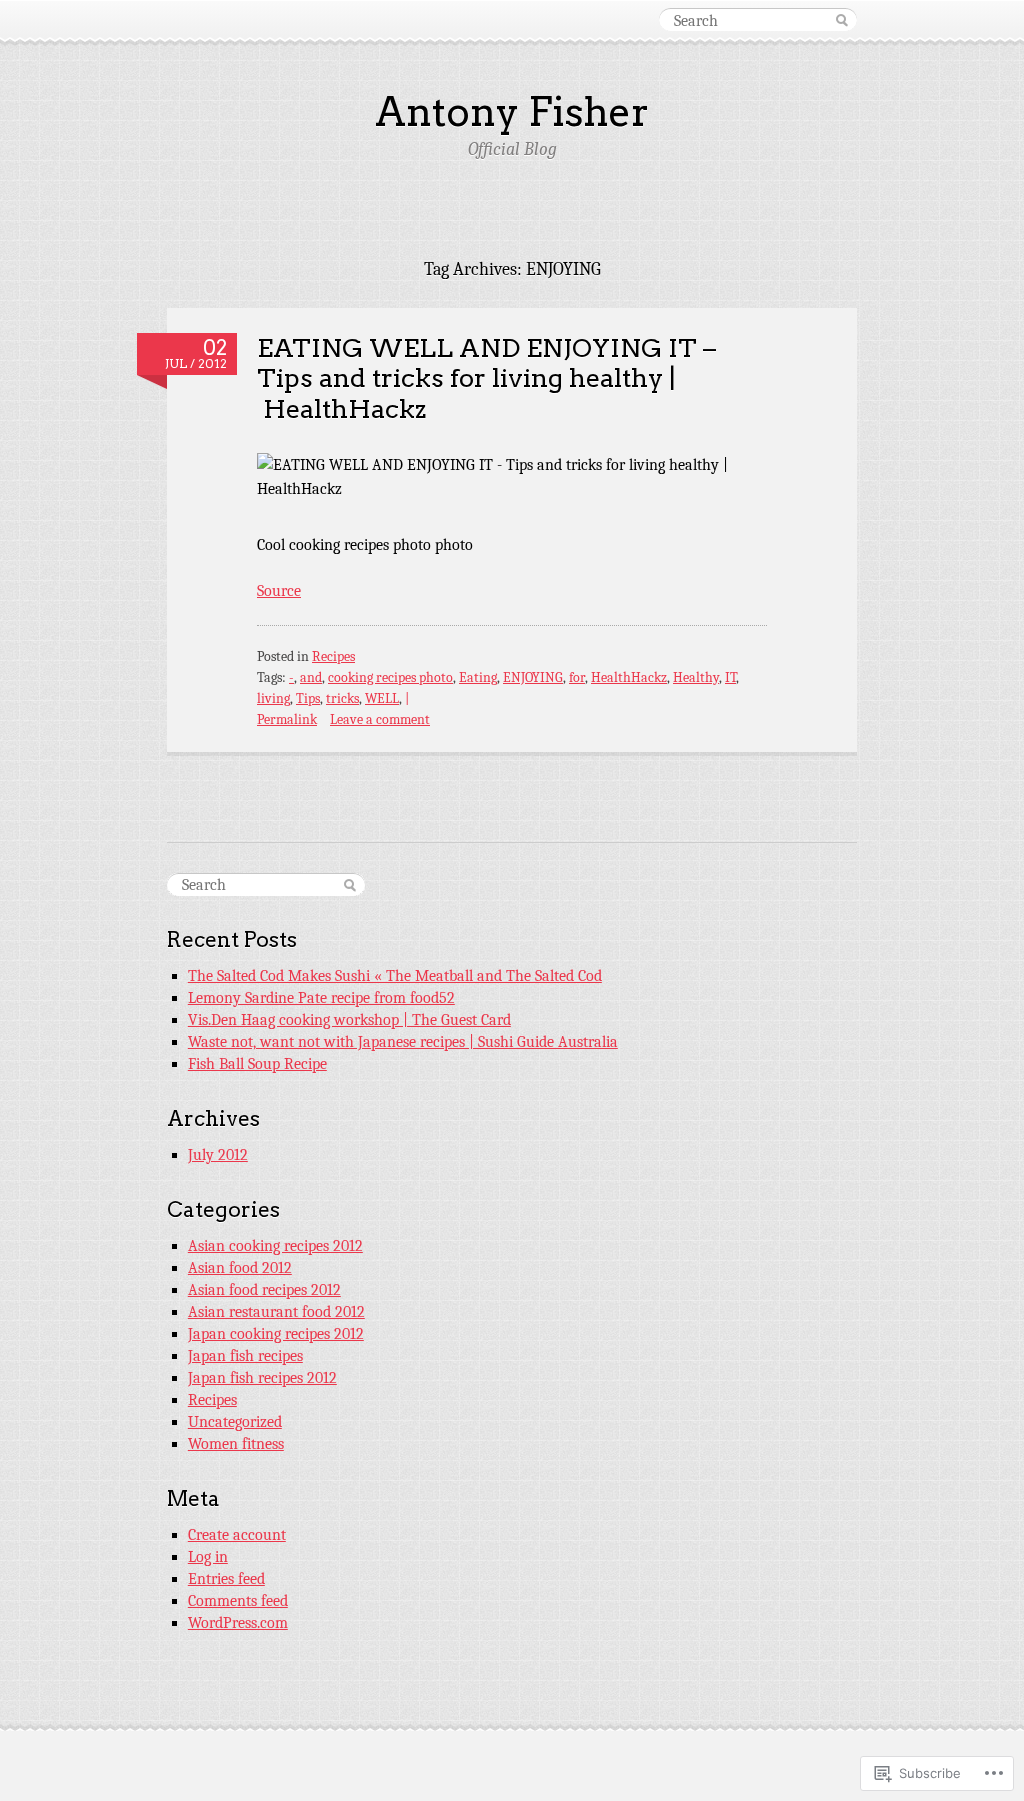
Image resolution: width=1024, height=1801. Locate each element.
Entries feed (226, 1579)
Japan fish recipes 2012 (262, 1378)
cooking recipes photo (390, 677)
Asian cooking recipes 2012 (275, 1246)
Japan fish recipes (245, 1356)
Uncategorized (235, 1422)
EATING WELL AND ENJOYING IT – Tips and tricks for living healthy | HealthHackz (486, 378)
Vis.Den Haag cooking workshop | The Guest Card (349, 1020)
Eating (478, 677)
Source (279, 591)
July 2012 (218, 1155)
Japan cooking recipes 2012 (276, 1334)
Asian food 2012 (240, 1268)
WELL (382, 698)
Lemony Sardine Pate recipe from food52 (321, 998)
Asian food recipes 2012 (264, 1290)
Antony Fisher (512, 112)
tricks (342, 698)
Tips (308, 698)
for (577, 677)
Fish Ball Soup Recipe (257, 1064)
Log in (208, 1557)
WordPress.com (238, 1623)
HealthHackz (629, 677)
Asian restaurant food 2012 (276, 1312)
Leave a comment (380, 719)
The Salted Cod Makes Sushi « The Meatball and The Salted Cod (395, 976)
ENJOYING (533, 677)
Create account (237, 1535)
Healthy (696, 677)
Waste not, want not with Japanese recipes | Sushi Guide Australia (403, 1042)
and (311, 677)
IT (730, 677)
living (273, 698)
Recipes (333, 656)
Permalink (287, 719)
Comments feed (238, 1601)
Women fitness (236, 1444)
